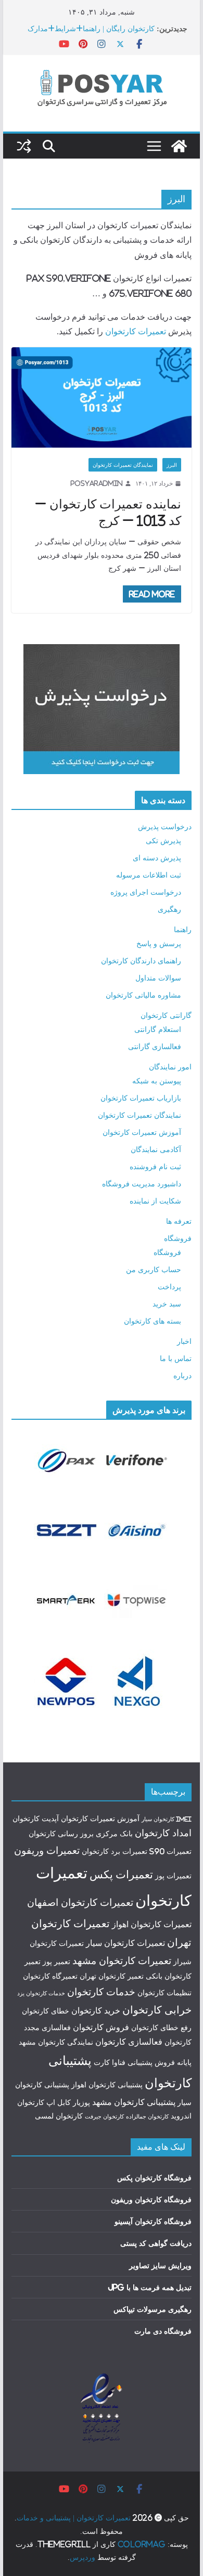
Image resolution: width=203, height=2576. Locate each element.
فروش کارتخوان (101, 2027)
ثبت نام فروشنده (155, 1166)
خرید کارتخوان (96, 2010)
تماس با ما (176, 1358)
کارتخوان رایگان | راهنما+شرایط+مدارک (91, 28)
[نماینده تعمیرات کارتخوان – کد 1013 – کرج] (102, 397)
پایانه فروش (173, 2062)
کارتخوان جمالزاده (147, 2116)
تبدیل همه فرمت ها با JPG (150, 2287)
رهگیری (169, 909)
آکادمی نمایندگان (156, 1149)
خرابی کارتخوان (157, 2010)
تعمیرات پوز (173, 1876)
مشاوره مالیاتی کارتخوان (143, 995)
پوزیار (81, 2102)
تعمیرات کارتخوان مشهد (122, 1960)
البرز (172, 465)
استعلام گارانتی (158, 1029)
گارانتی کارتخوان (166, 1015)
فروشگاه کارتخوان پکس (154, 2178)
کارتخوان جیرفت (104, 2116)
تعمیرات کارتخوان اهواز (152, 1924)
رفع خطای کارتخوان (161, 2028)
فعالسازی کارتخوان (129, 2042)
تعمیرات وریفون (47, 1850)
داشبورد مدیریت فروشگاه (142, 1184)
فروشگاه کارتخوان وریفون (151, 2199)
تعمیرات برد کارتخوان (115, 1851)
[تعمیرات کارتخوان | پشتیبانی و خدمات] (179, 146)
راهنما (183, 929)
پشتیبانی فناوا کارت (123, 2062)
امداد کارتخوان (163, 1833)
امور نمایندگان (170, 1067)
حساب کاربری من (154, 1269)
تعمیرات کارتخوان (136, 331)
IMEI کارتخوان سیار (167, 1819)
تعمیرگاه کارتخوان (50, 1976)
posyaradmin (97, 483)
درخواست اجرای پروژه (146, 892)
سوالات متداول (158, 978)
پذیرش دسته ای (157, 858)
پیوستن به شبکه (157, 1081)
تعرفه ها (179, 1221)
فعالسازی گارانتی (155, 1046)
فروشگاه (178, 1238)
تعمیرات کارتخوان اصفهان (80, 1902)
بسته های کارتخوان (153, 1321)
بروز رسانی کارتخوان (61, 1834)
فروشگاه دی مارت (163, 2331)
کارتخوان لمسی (59, 2116)
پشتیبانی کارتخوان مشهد (134, 2102)
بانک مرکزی (114, 1834)
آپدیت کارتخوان (36, 1819)
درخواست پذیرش (165, 826)
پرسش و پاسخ (159, 943)
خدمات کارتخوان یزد (41, 1993)
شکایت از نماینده (155, 1201)
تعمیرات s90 (170, 1851)
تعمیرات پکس (121, 1874)
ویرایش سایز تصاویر (160, 2265)
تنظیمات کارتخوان (164, 1993)
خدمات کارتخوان (101, 1992)
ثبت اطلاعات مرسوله (149, 875)
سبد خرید (167, 1304)
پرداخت (169, 1286)
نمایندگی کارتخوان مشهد (56, 2042)
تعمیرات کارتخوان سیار (125, 1943)
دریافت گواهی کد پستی (156, 2243)
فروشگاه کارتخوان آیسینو (153, 2221)
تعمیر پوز (56, 1962)
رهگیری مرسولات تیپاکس (153, 2309)
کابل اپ (59, 2102)
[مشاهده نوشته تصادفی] (24, 146)
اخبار (184, 1341)
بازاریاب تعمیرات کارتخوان (141, 1098)
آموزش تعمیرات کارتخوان (142, 1132)
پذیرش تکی (163, 840)
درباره (182, 1375)
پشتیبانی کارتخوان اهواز (107, 2085)
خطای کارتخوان (46, 2011)
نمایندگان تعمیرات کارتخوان (123, 465)
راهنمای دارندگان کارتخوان (141, 960)
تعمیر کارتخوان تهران (112, 1976)
